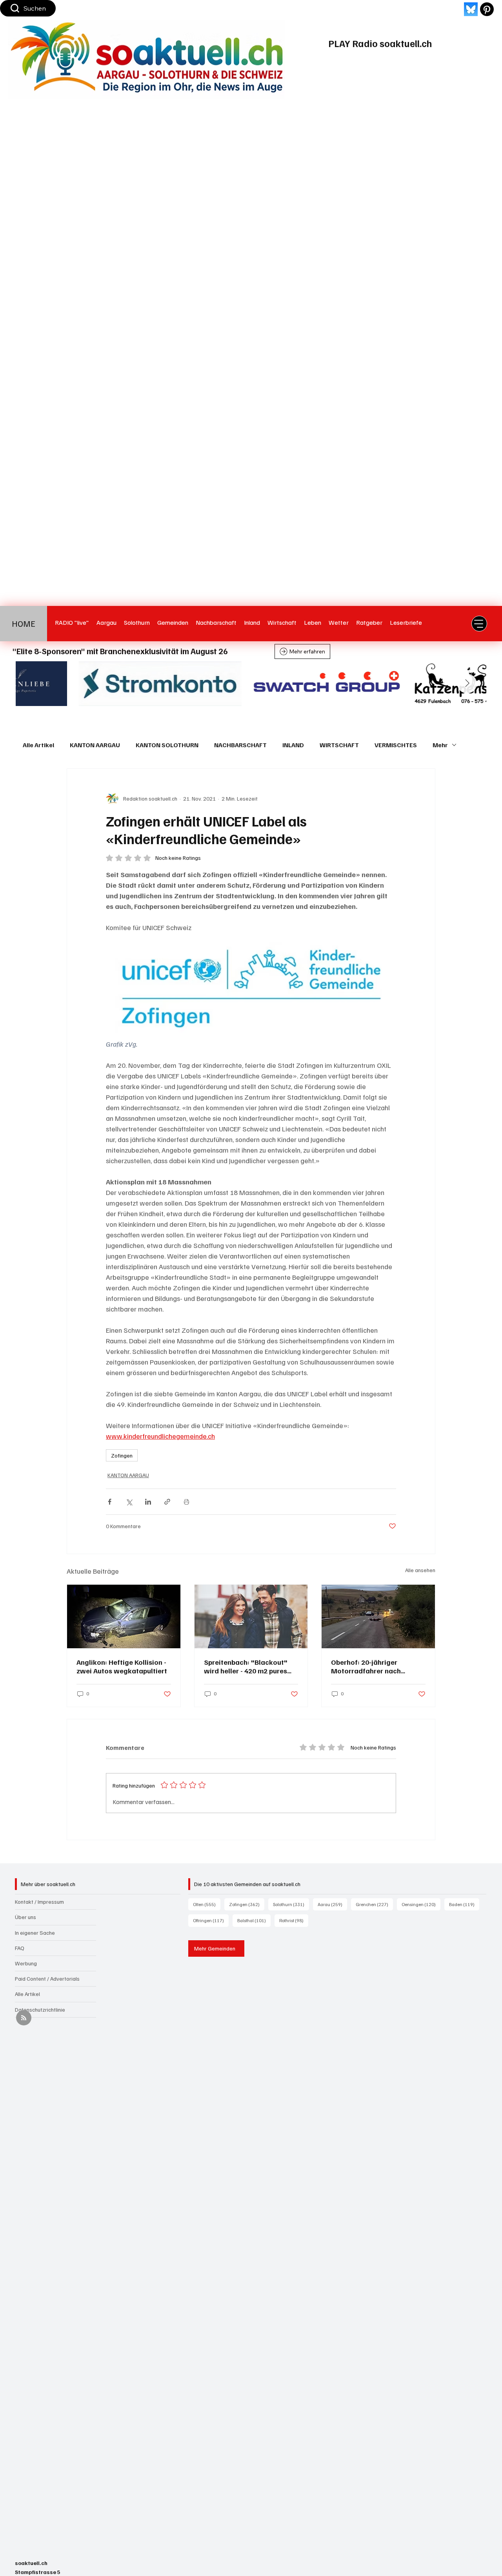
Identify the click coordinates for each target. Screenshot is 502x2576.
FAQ (20, 1948)
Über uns (25, 1917)
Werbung (26, 1963)
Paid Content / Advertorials (47, 1979)
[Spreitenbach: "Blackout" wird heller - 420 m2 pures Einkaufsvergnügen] (251, 1616)
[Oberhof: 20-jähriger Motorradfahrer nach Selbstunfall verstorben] (378, 1616)
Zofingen (122, 1455)
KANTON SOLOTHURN (167, 745)
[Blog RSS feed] (24, 2018)
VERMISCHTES (396, 745)
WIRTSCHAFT (339, 745)
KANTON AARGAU (95, 745)
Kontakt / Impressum (39, 1902)
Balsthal (254, 1920)
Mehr (440, 745)
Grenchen (374, 1904)
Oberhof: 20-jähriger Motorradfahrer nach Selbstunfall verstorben (369, 1666)
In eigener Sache (35, 1933)
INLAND (293, 745)
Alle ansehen (420, 1570)
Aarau (332, 1904)
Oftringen (211, 1920)
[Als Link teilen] (167, 1502)
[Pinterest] (487, 9)
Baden (464, 1904)
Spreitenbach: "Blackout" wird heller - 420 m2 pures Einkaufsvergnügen (246, 1666)
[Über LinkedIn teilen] (148, 1502)
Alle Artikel (38, 745)
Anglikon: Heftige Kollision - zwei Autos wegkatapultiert (122, 1666)
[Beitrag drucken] (186, 1502)
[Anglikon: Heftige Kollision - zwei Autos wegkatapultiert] (124, 1616)
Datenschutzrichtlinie (40, 2010)
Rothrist (294, 1920)
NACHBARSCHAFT (240, 745)
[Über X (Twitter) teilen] (129, 1502)
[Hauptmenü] (479, 624)
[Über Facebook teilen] (110, 1502)
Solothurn (291, 1904)
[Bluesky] (471, 9)
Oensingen (421, 1904)
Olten (207, 1904)
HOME (24, 624)
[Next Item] (467, 684)
